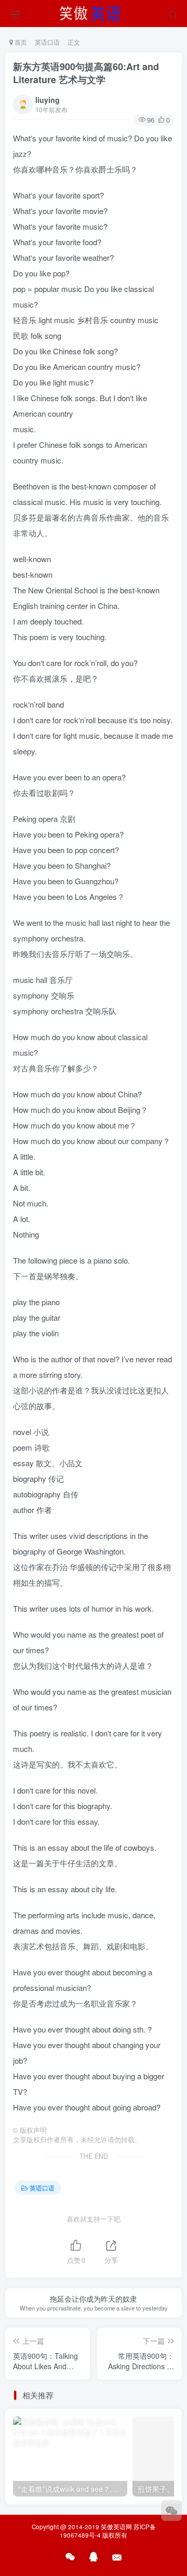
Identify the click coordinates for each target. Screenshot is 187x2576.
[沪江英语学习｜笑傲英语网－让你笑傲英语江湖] (94, 12)
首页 (20, 42)
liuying (48, 100)
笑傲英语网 (116, 2527)
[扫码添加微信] (171, 2511)
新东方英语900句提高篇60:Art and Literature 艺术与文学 (86, 73)
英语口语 (47, 42)
